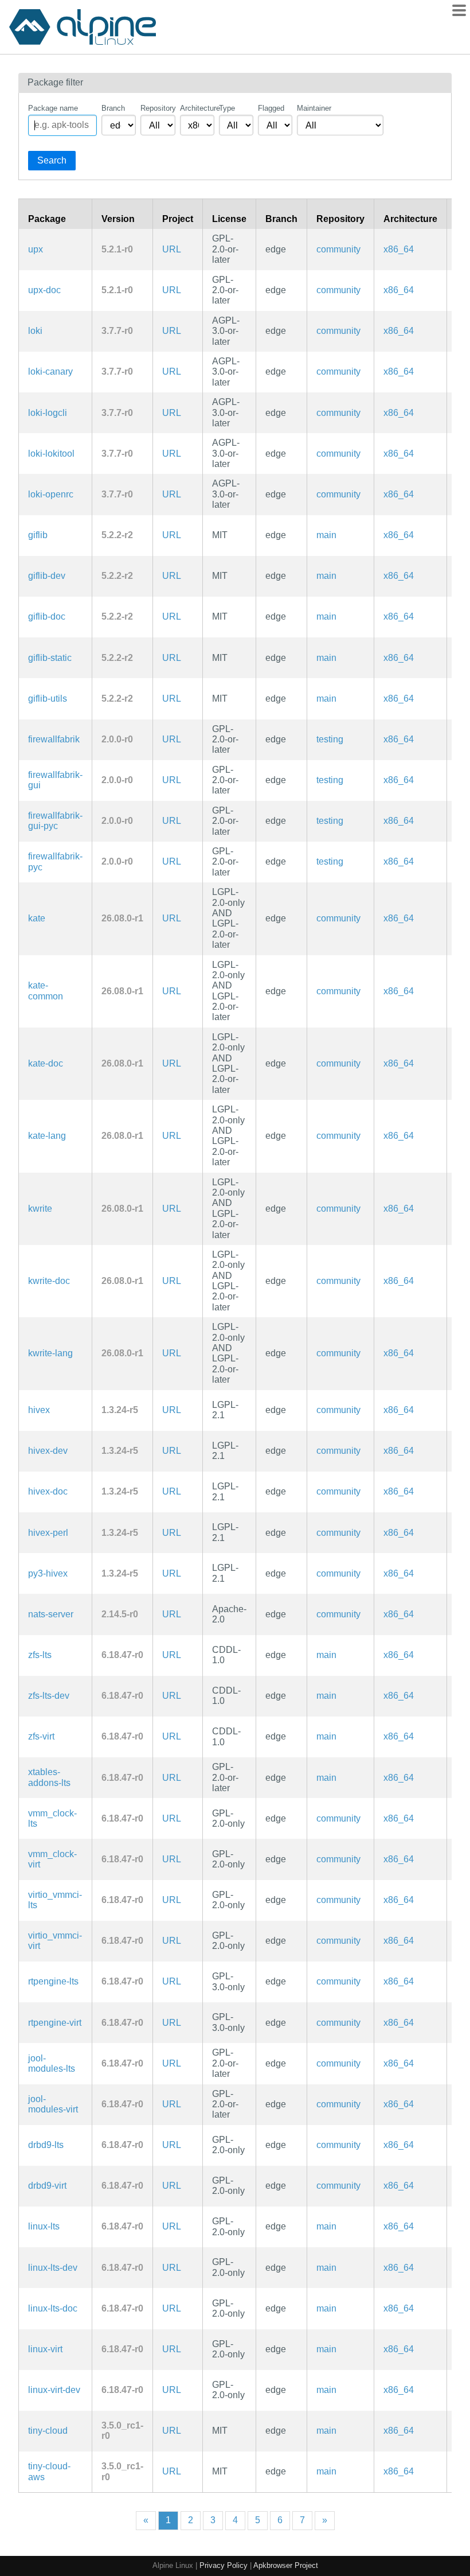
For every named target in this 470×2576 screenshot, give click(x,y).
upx (36, 249)
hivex (39, 1410)
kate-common (46, 991)
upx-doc (44, 290)
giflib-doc (47, 616)
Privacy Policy (224, 2565)
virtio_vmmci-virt (55, 1941)
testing (330, 739)
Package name (53, 108)
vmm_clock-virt (52, 1859)
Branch (113, 108)
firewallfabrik (54, 739)
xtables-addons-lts (49, 1777)
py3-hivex (48, 1573)
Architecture (197, 108)
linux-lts (44, 2226)
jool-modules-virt (53, 2104)
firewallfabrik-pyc (55, 861)
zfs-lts (40, 1655)
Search (52, 160)
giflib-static (50, 658)
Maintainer (314, 108)
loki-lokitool (51, 454)
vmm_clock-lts (52, 1818)
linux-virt (45, 2349)
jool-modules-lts (52, 2063)
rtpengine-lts (53, 1981)
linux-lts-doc (53, 2308)
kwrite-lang (50, 1353)
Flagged (271, 108)
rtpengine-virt (55, 2023)
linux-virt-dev (54, 2390)
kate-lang (47, 1136)
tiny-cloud (48, 2431)
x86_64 (399, 249)
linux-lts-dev (53, 2268)
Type (227, 108)
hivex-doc (48, 1491)
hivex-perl (48, 1533)
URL (172, 249)
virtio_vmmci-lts (55, 1900)
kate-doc (46, 1063)
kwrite (40, 1209)
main (326, 535)
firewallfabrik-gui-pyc (55, 821)
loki (35, 331)
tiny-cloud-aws (49, 2471)
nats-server (51, 1614)
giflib (38, 535)
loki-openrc (51, 494)
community (338, 249)
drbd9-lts (46, 2145)
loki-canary (50, 371)
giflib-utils (48, 699)
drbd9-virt (47, 2186)
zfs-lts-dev (49, 1696)
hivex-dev (48, 1451)
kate (37, 918)
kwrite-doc (49, 1281)
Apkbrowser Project (286, 2565)
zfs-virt (41, 1736)
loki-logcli (48, 413)
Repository (158, 108)
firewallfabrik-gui (55, 780)
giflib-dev (47, 576)
